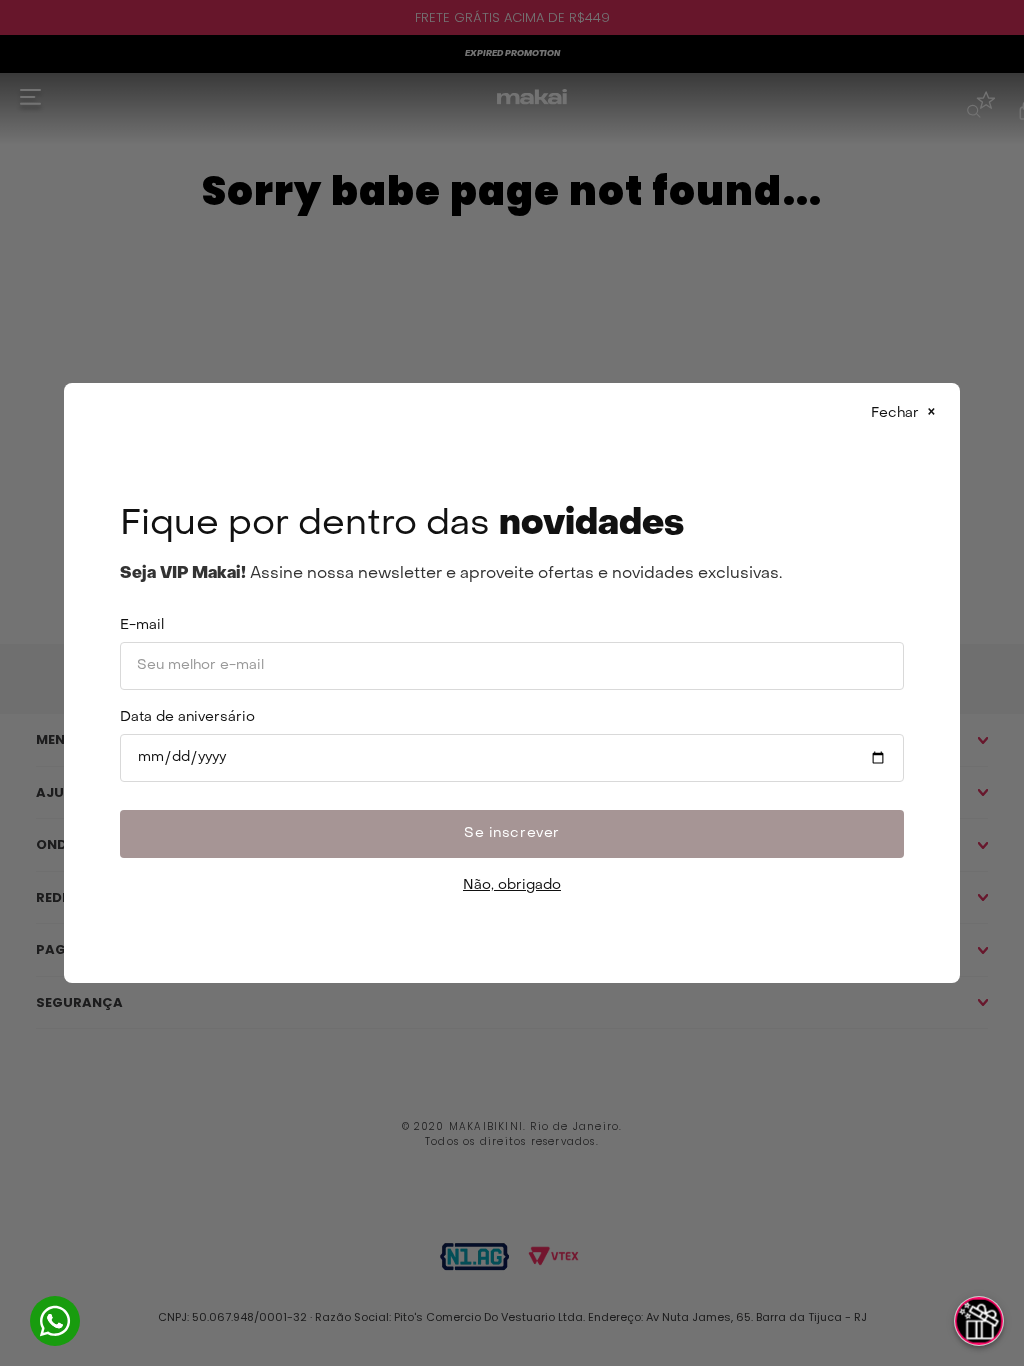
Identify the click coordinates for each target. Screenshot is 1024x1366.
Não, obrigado (512, 885)
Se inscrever (512, 833)
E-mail (142, 625)
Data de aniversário (187, 717)
